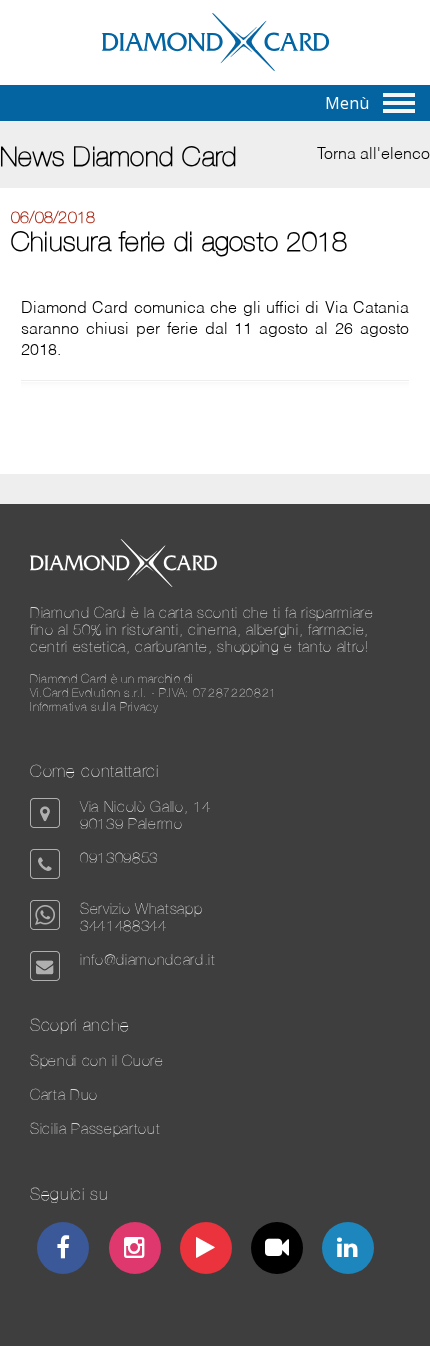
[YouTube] (206, 1250)
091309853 (119, 857)
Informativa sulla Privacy (94, 707)
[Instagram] (134, 1250)
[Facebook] (63, 1250)
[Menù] (399, 103)
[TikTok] (277, 1250)
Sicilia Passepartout (95, 1128)
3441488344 (123, 925)
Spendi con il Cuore (97, 1060)
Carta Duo (64, 1094)
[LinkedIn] (348, 1250)
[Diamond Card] (215, 67)
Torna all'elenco (373, 155)
